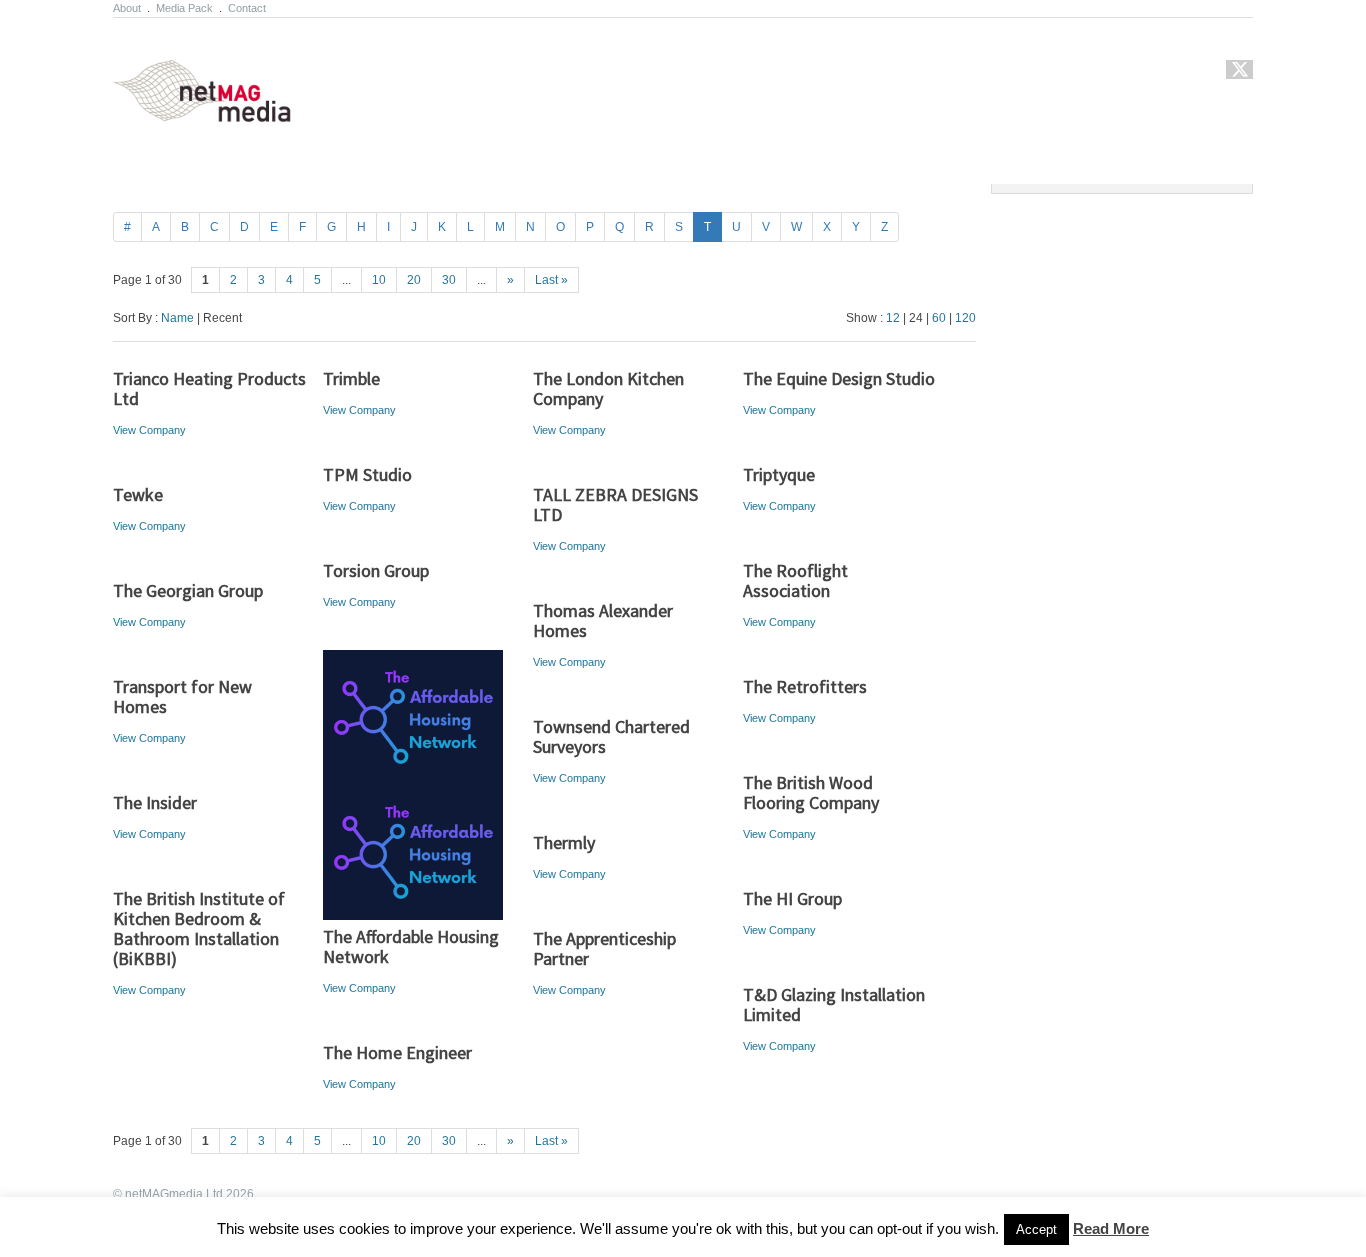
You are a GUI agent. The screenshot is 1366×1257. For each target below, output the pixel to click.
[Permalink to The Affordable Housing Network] (420, 717)
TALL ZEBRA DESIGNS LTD (615, 504)
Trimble (351, 378)
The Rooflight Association (795, 580)
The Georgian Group (188, 590)
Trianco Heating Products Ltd (209, 388)
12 (893, 318)
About (127, 8)
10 (379, 280)
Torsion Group (376, 570)
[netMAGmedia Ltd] (225, 111)
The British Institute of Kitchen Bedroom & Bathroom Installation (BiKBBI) (199, 928)
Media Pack (184, 8)
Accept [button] (1036, 1229)
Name (177, 318)
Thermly (564, 842)
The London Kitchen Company (608, 388)
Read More (1111, 1228)
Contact (247, 8)
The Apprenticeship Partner (604, 948)
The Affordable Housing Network (411, 946)
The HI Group (792, 898)
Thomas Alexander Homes (603, 620)
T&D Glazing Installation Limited (834, 1004)
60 (939, 318)
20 (414, 280)
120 (965, 318)
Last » (551, 280)
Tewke (138, 494)
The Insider (155, 802)
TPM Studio (367, 474)
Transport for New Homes (182, 696)
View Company (149, 430)
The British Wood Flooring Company (811, 792)
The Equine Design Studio (839, 378)
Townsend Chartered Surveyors (611, 736)
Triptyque (779, 474)
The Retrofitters (805, 686)
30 (449, 280)
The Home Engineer (397, 1052)
